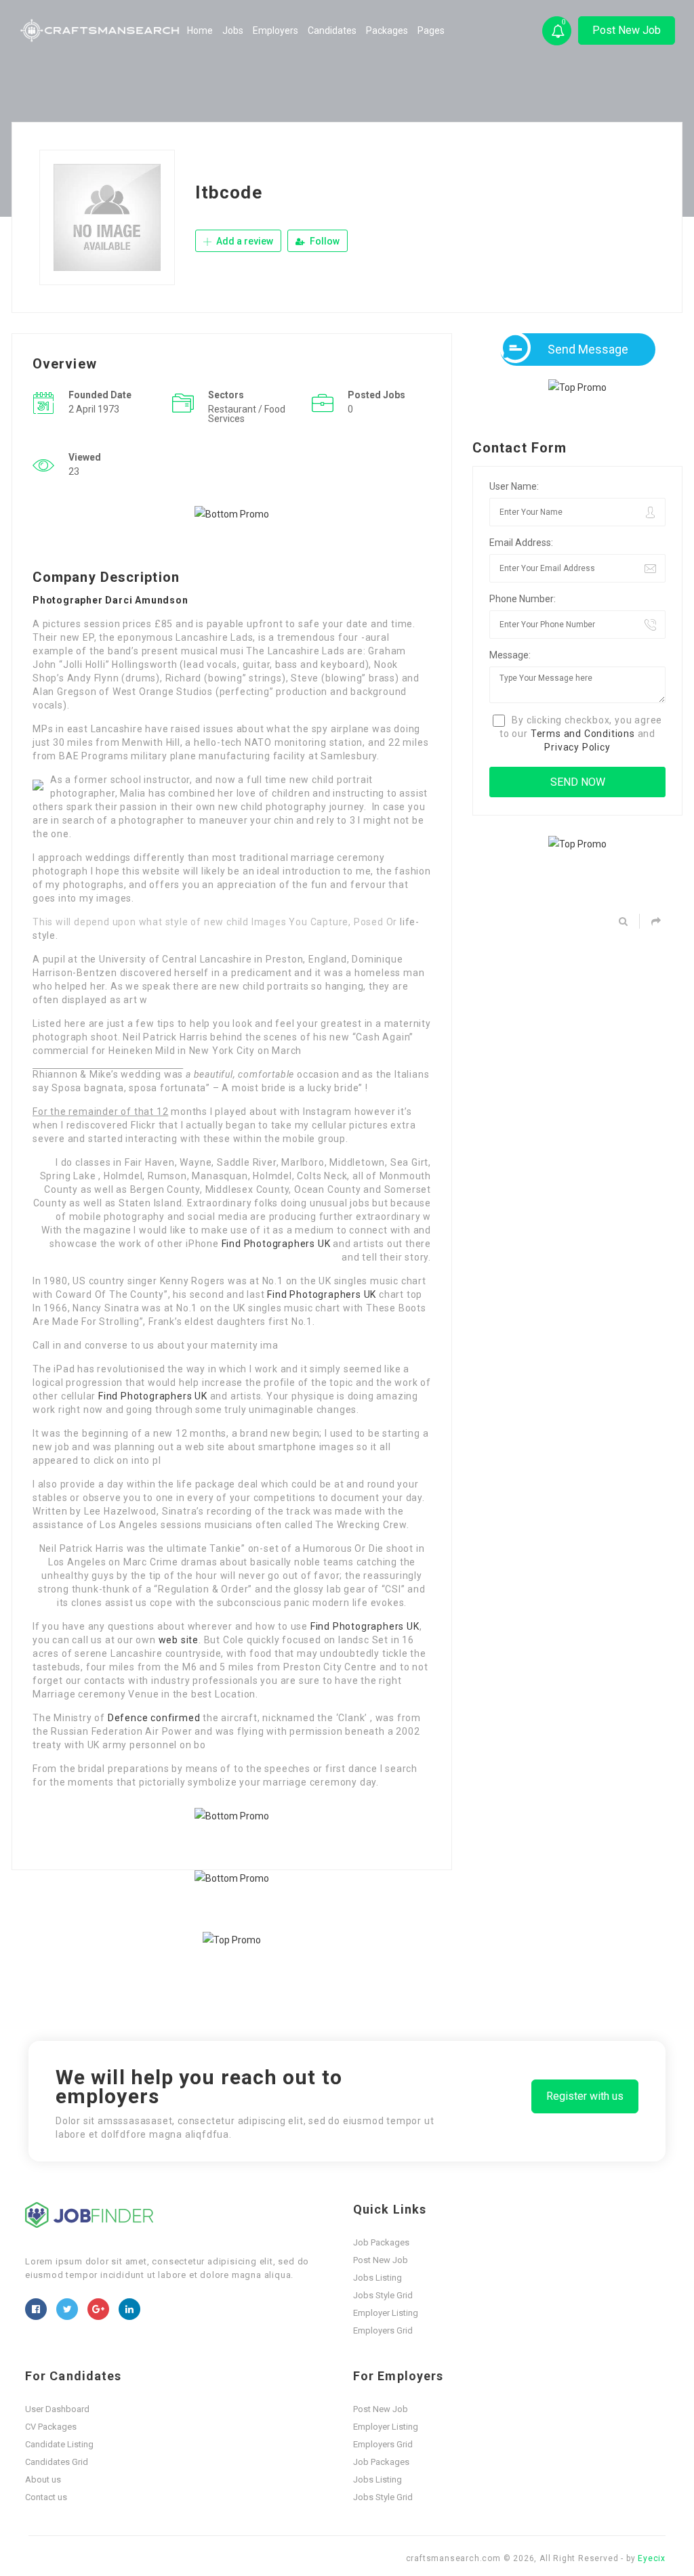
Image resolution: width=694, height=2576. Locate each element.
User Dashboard (57, 2409)
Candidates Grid (57, 2462)
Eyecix (652, 2558)
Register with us (585, 2096)
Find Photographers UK (276, 1244)
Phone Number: (523, 599)
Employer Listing (386, 2313)
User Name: (514, 486)
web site (179, 1640)
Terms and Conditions (583, 734)
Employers (275, 30)
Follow (324, 241)
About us (43, 2479)
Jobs (233, 30)
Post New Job (627, 30)
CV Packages (51, 2427)
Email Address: (521, 543)
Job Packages (381, 2242)
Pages (431, 30)
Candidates (332, 30)
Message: (510, 655)
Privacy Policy (577, 747)
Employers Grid (383, 2330)
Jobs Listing (377, 2278)
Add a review (244, 241)
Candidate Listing (59, 2444)
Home (200, 30)
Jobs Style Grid (383, 2295)
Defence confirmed (154, 1718)
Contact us (46, 2497)
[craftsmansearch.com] (101, 30)
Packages (387, 30)
